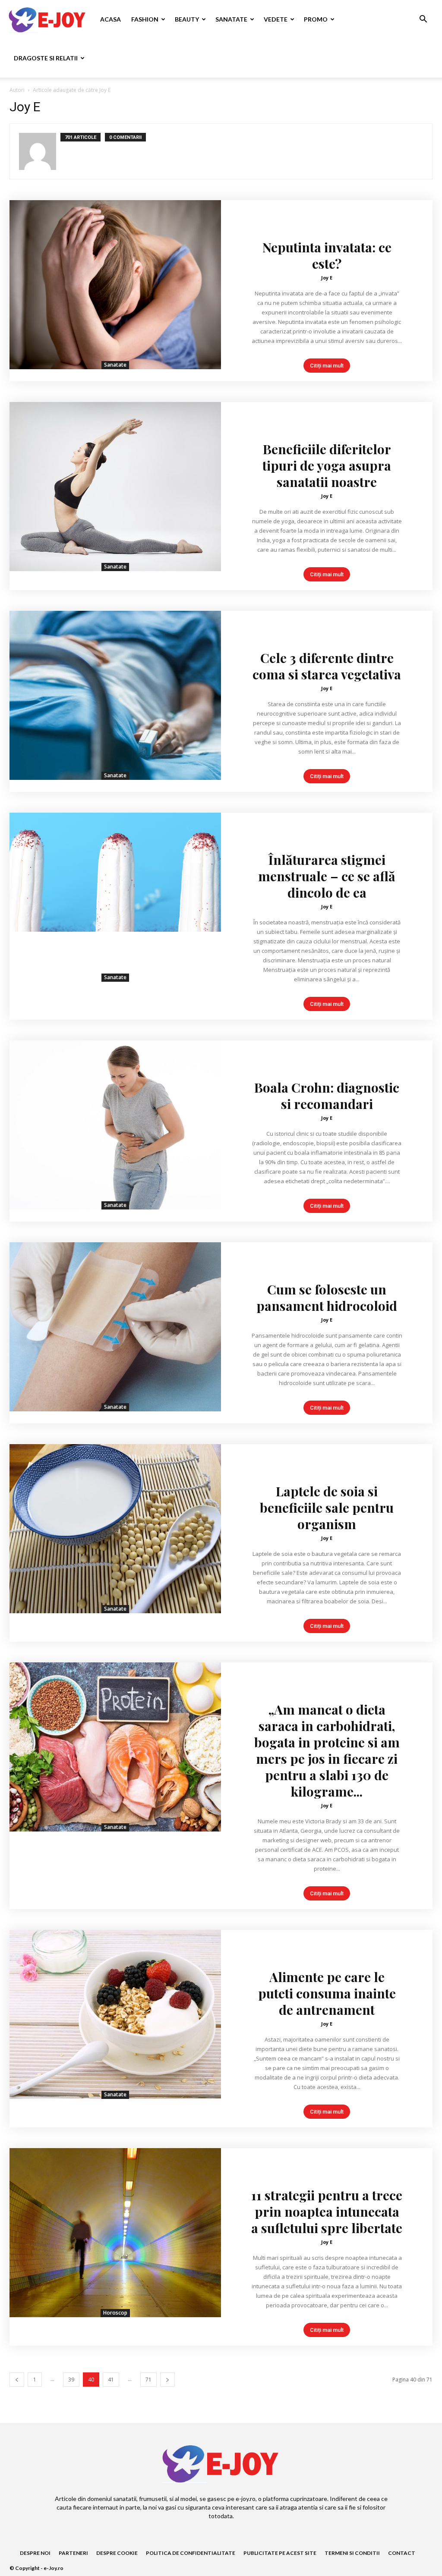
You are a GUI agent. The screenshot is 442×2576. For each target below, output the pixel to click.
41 (111, 2380)
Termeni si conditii (352, 2553)
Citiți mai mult (327, 366)
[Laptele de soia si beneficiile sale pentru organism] (115, 1529)
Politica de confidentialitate (191, 2553)
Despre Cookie (117, 2553)
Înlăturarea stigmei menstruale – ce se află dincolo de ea (327, 876)
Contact (402, 2553)
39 (71, 2380)
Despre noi (35, 2553)
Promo (316, 19)
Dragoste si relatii (46, 58)
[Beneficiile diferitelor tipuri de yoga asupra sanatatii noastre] (115, 487)
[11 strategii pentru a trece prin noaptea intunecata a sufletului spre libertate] (115, 2233)
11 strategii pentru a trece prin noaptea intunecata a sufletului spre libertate (327, 2212)
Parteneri (73, 2553)
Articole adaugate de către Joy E (72, 90)
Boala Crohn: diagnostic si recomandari (327, 1096)
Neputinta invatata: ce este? (327, 255)
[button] (423, 20)
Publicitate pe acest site (280, 2553)
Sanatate (231, 19)
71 (148, 2380)
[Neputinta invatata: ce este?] (115, 285)
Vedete (276, 19)
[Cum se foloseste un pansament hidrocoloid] (115, 1327)
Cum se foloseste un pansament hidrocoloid (327, 1297)
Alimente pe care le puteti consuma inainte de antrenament (327, 1993)
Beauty (187, 19)
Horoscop (115, 2313)
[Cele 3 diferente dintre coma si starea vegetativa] (115, 695)
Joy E (327, 278)
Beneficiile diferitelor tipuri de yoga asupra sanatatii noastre (327, 465)
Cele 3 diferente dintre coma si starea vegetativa (327, 666)
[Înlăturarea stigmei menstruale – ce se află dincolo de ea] (115, 897)
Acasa (110, 19)
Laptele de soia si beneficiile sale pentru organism (327, 1508)
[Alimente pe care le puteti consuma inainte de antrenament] (115, 2014)
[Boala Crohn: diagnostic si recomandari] (115, 1125)
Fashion (145, 19)
